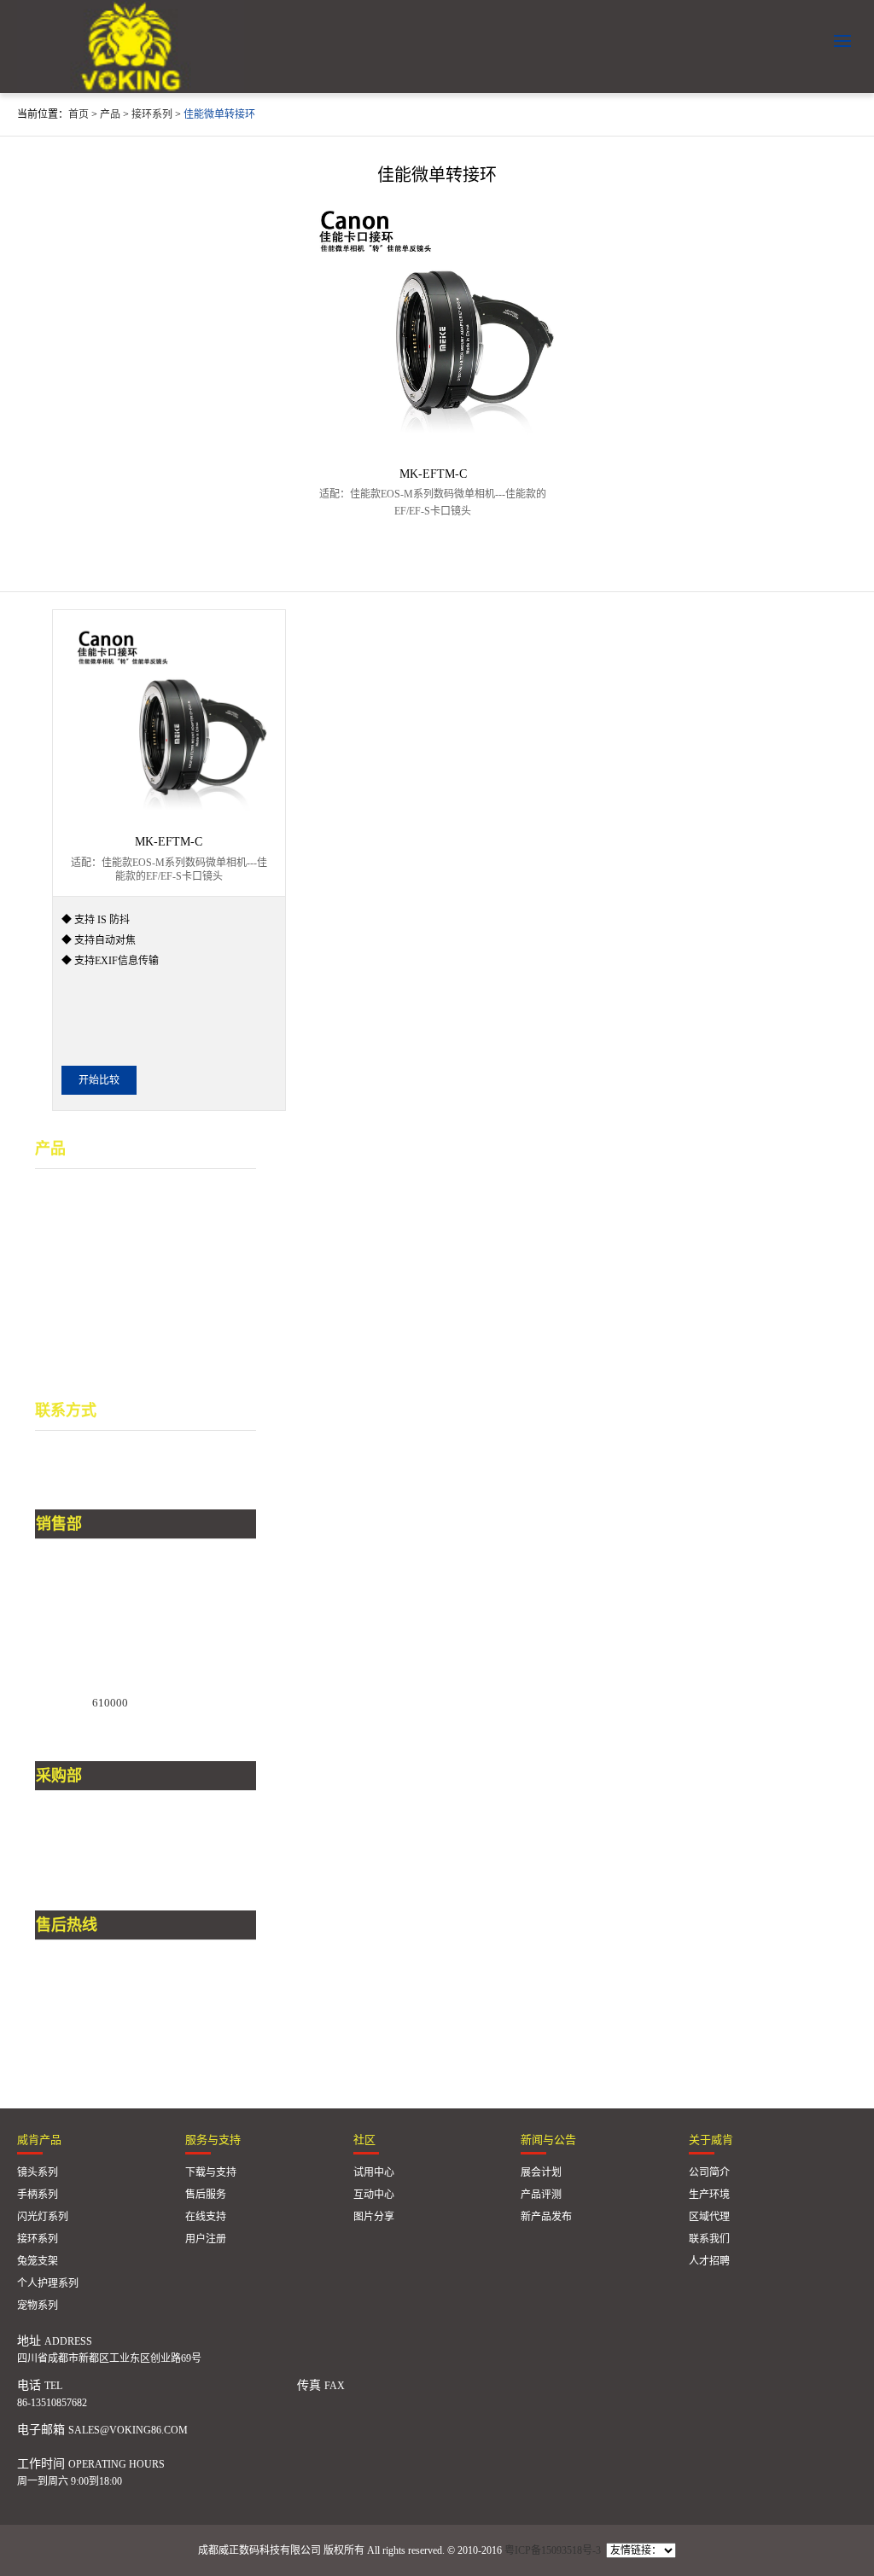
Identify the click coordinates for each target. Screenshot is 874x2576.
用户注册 (206, 2239)
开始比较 (99, 1080)
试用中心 (374, 2172)
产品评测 (541, 2195)
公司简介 (709, 2172)
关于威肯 (711, 2140)
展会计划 (541, 2172)
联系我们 (709, 2239)
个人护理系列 (71, 1318)
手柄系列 (59, 1215)
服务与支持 (213, 2140)
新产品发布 (546, 2217)
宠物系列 (59, 1343)
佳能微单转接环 (219, 114)
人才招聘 (709, 2261)
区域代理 (709, 2217)
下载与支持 (211, 2172)
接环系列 (152, 114)
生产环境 (709, 2195)
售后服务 (206, 2195)
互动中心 (374, 2195)
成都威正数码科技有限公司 (131, 47)
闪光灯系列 (65, 1241)
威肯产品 (39, 2140)
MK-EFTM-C (433, 474)
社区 (364, 2140)
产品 (110, 114)
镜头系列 (59, 1190)
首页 (79, 114)
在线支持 (206, 2217)
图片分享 (374, 2217)
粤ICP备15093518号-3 (553, 2550)
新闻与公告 (548, 2140)
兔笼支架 (59, 1292)
